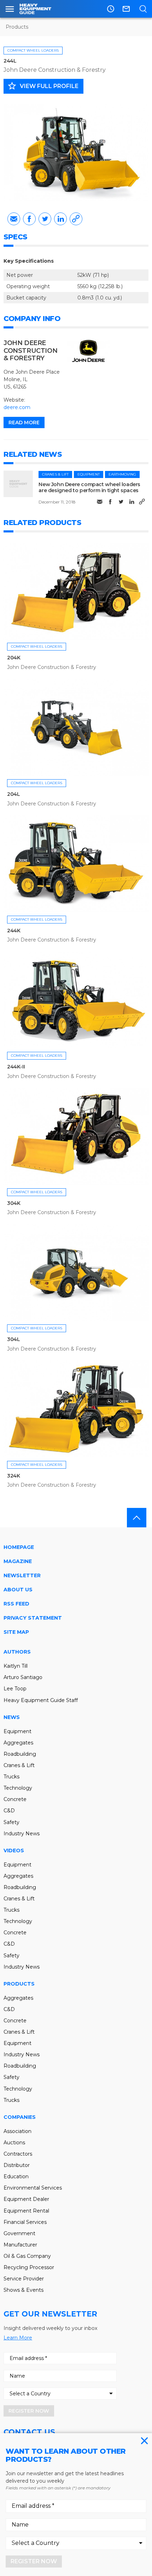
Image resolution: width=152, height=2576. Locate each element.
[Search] (143, 9)
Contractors (18, 2154)
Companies (20, 2117)
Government (19, 2233)
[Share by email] (14, 219)
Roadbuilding (20, 1754)
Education (16, 2176)
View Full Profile (43, 86)
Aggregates (18, 1743)
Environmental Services (33, 2188)
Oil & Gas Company (27, 2256)
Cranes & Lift (55, 474)
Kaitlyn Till (16, 1666)
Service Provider (24, 2279)
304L (13, 1339)
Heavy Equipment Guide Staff (41, 1700)
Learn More (18, 2338)
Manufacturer (20, 2245)
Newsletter (22, 1575)
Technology (18, 1788)
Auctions (14, 2143)
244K (14, 931)
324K (13, 1476)
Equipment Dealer (26, 2199)
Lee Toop (15, 1689)
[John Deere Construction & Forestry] (88, 351)
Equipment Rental (26, 2211)
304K (14, 1203)
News (12, 1717)
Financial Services (25, 2222)
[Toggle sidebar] (10, 9)
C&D (9, 1811)
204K (14, 658)
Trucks (11, 1777)
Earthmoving (122, 474)
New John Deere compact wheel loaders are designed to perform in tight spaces (89, 487)
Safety (11, 1822)
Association (17, 2131)
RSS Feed (16, 1604)
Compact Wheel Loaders (33, 50)
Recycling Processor (29, 2267)
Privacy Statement (33, 1618)
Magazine (18, 1561)
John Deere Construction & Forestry (55, 70)
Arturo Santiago (23, 1677)
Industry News (22, 1834)
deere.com (17, 407)
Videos (14, 1851)
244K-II (16, 1067)
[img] (18, 484)
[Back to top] (137, 1518)
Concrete (15, 1799)
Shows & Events (24, 2290)
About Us (18, 1590)
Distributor (17, 2165)
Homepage (19, 1547)
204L (13, 794)
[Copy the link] (76, 219)
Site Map (16, 1632)
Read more (24, 422)
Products (17, 27)
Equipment (89, 474)
